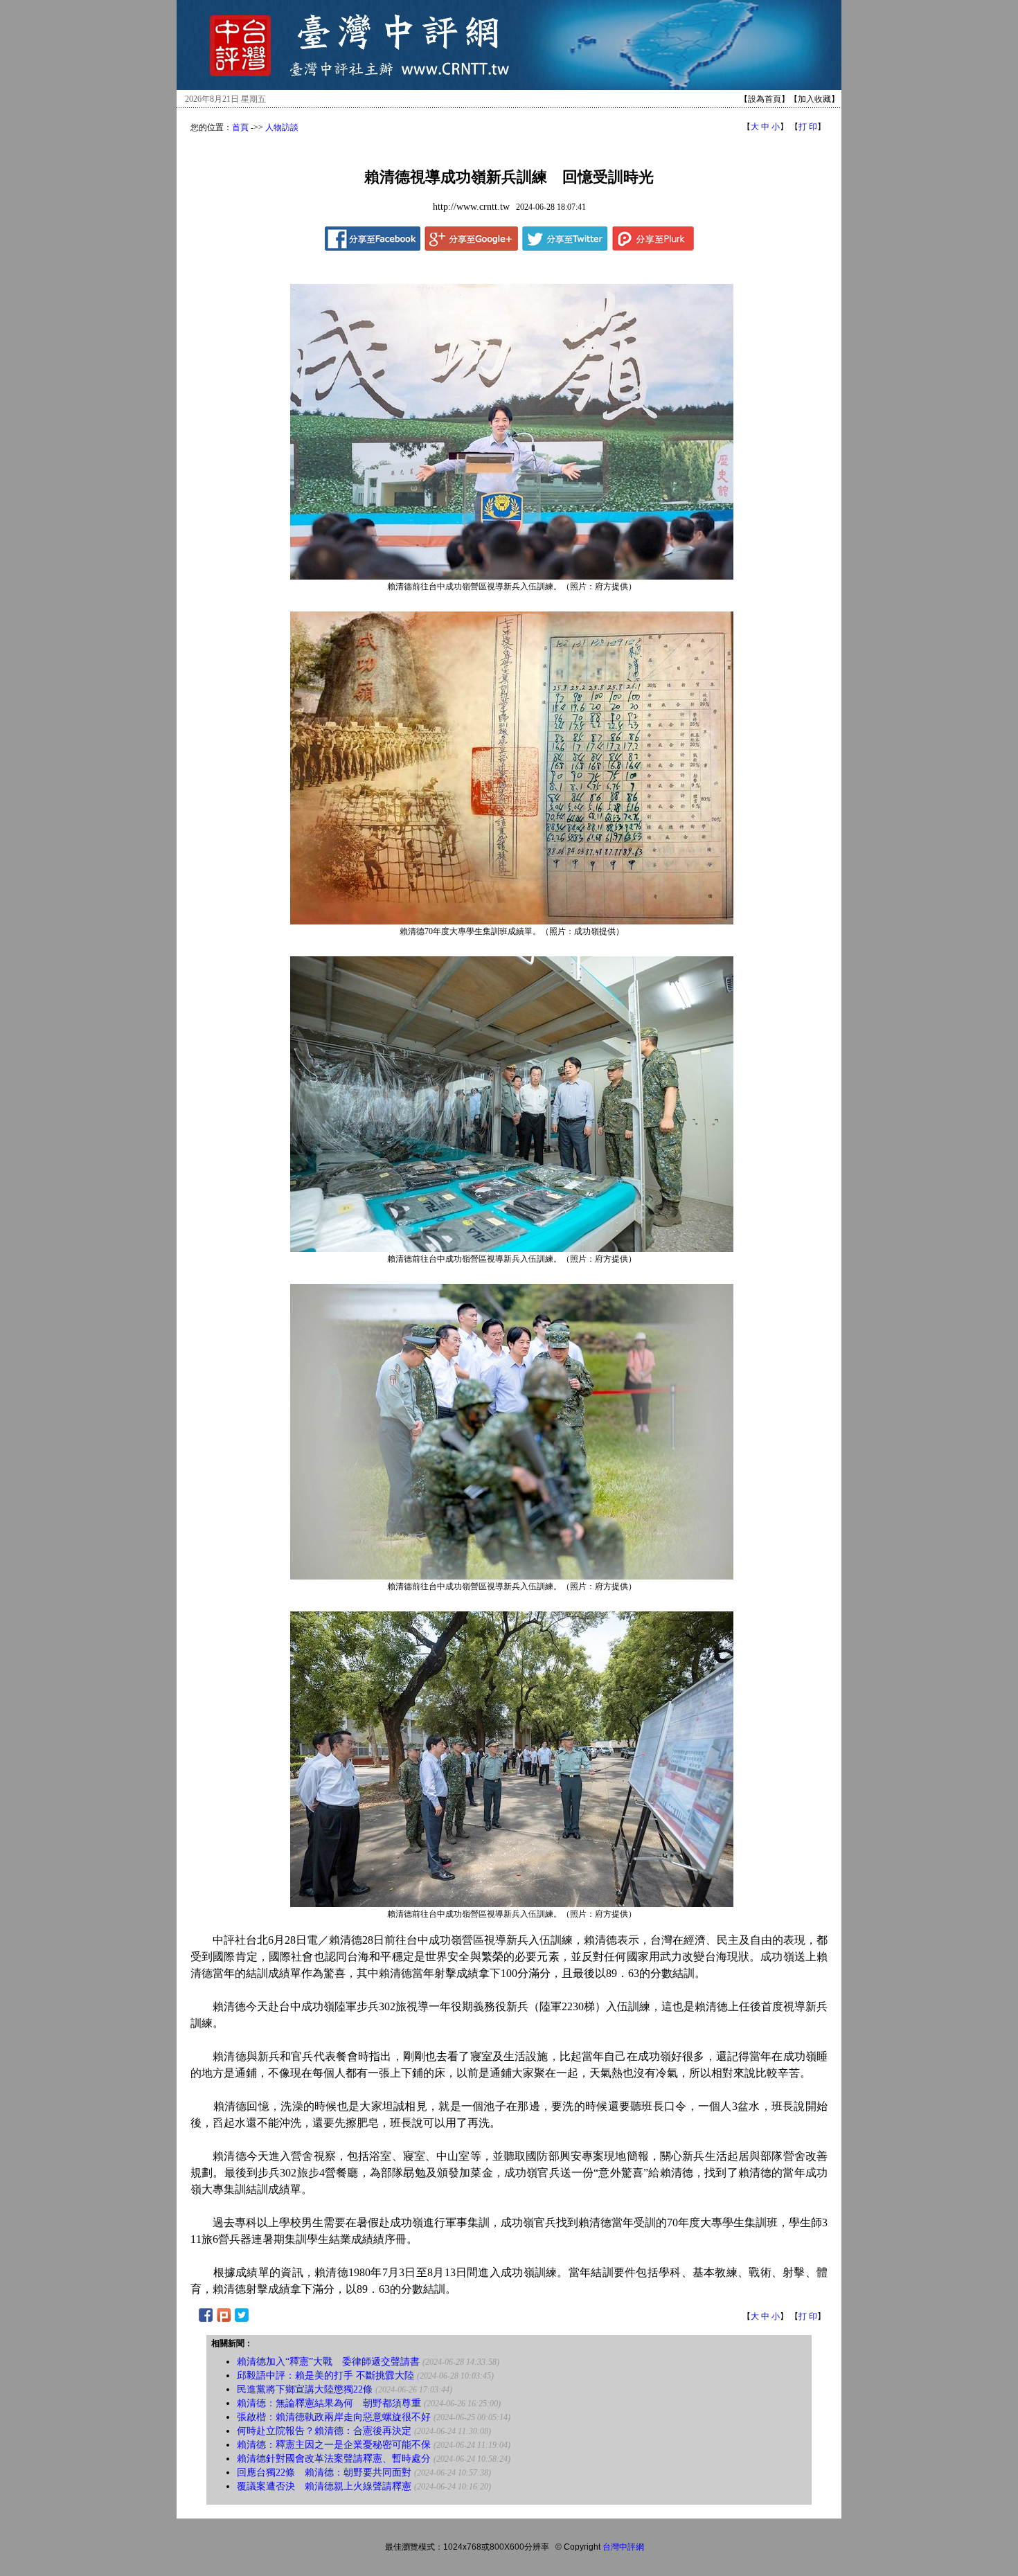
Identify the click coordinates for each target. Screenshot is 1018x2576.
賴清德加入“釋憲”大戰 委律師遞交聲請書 (328, 2362)
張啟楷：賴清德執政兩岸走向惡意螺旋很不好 (334, 2417)
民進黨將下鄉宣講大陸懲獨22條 (305, 2389)
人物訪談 (282, 127)
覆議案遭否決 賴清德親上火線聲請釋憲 (324, 2486)
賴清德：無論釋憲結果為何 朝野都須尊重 (329, 2403)
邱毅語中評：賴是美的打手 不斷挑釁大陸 (325, 2376)
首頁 (240, 127)
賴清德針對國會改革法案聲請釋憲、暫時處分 (334, 2459)
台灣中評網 (623, 2547)
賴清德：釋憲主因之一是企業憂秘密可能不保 (334, 2445)
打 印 (808, 127)
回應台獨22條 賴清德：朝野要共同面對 (324, 2472)
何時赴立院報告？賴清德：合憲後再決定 (324, 2431)
